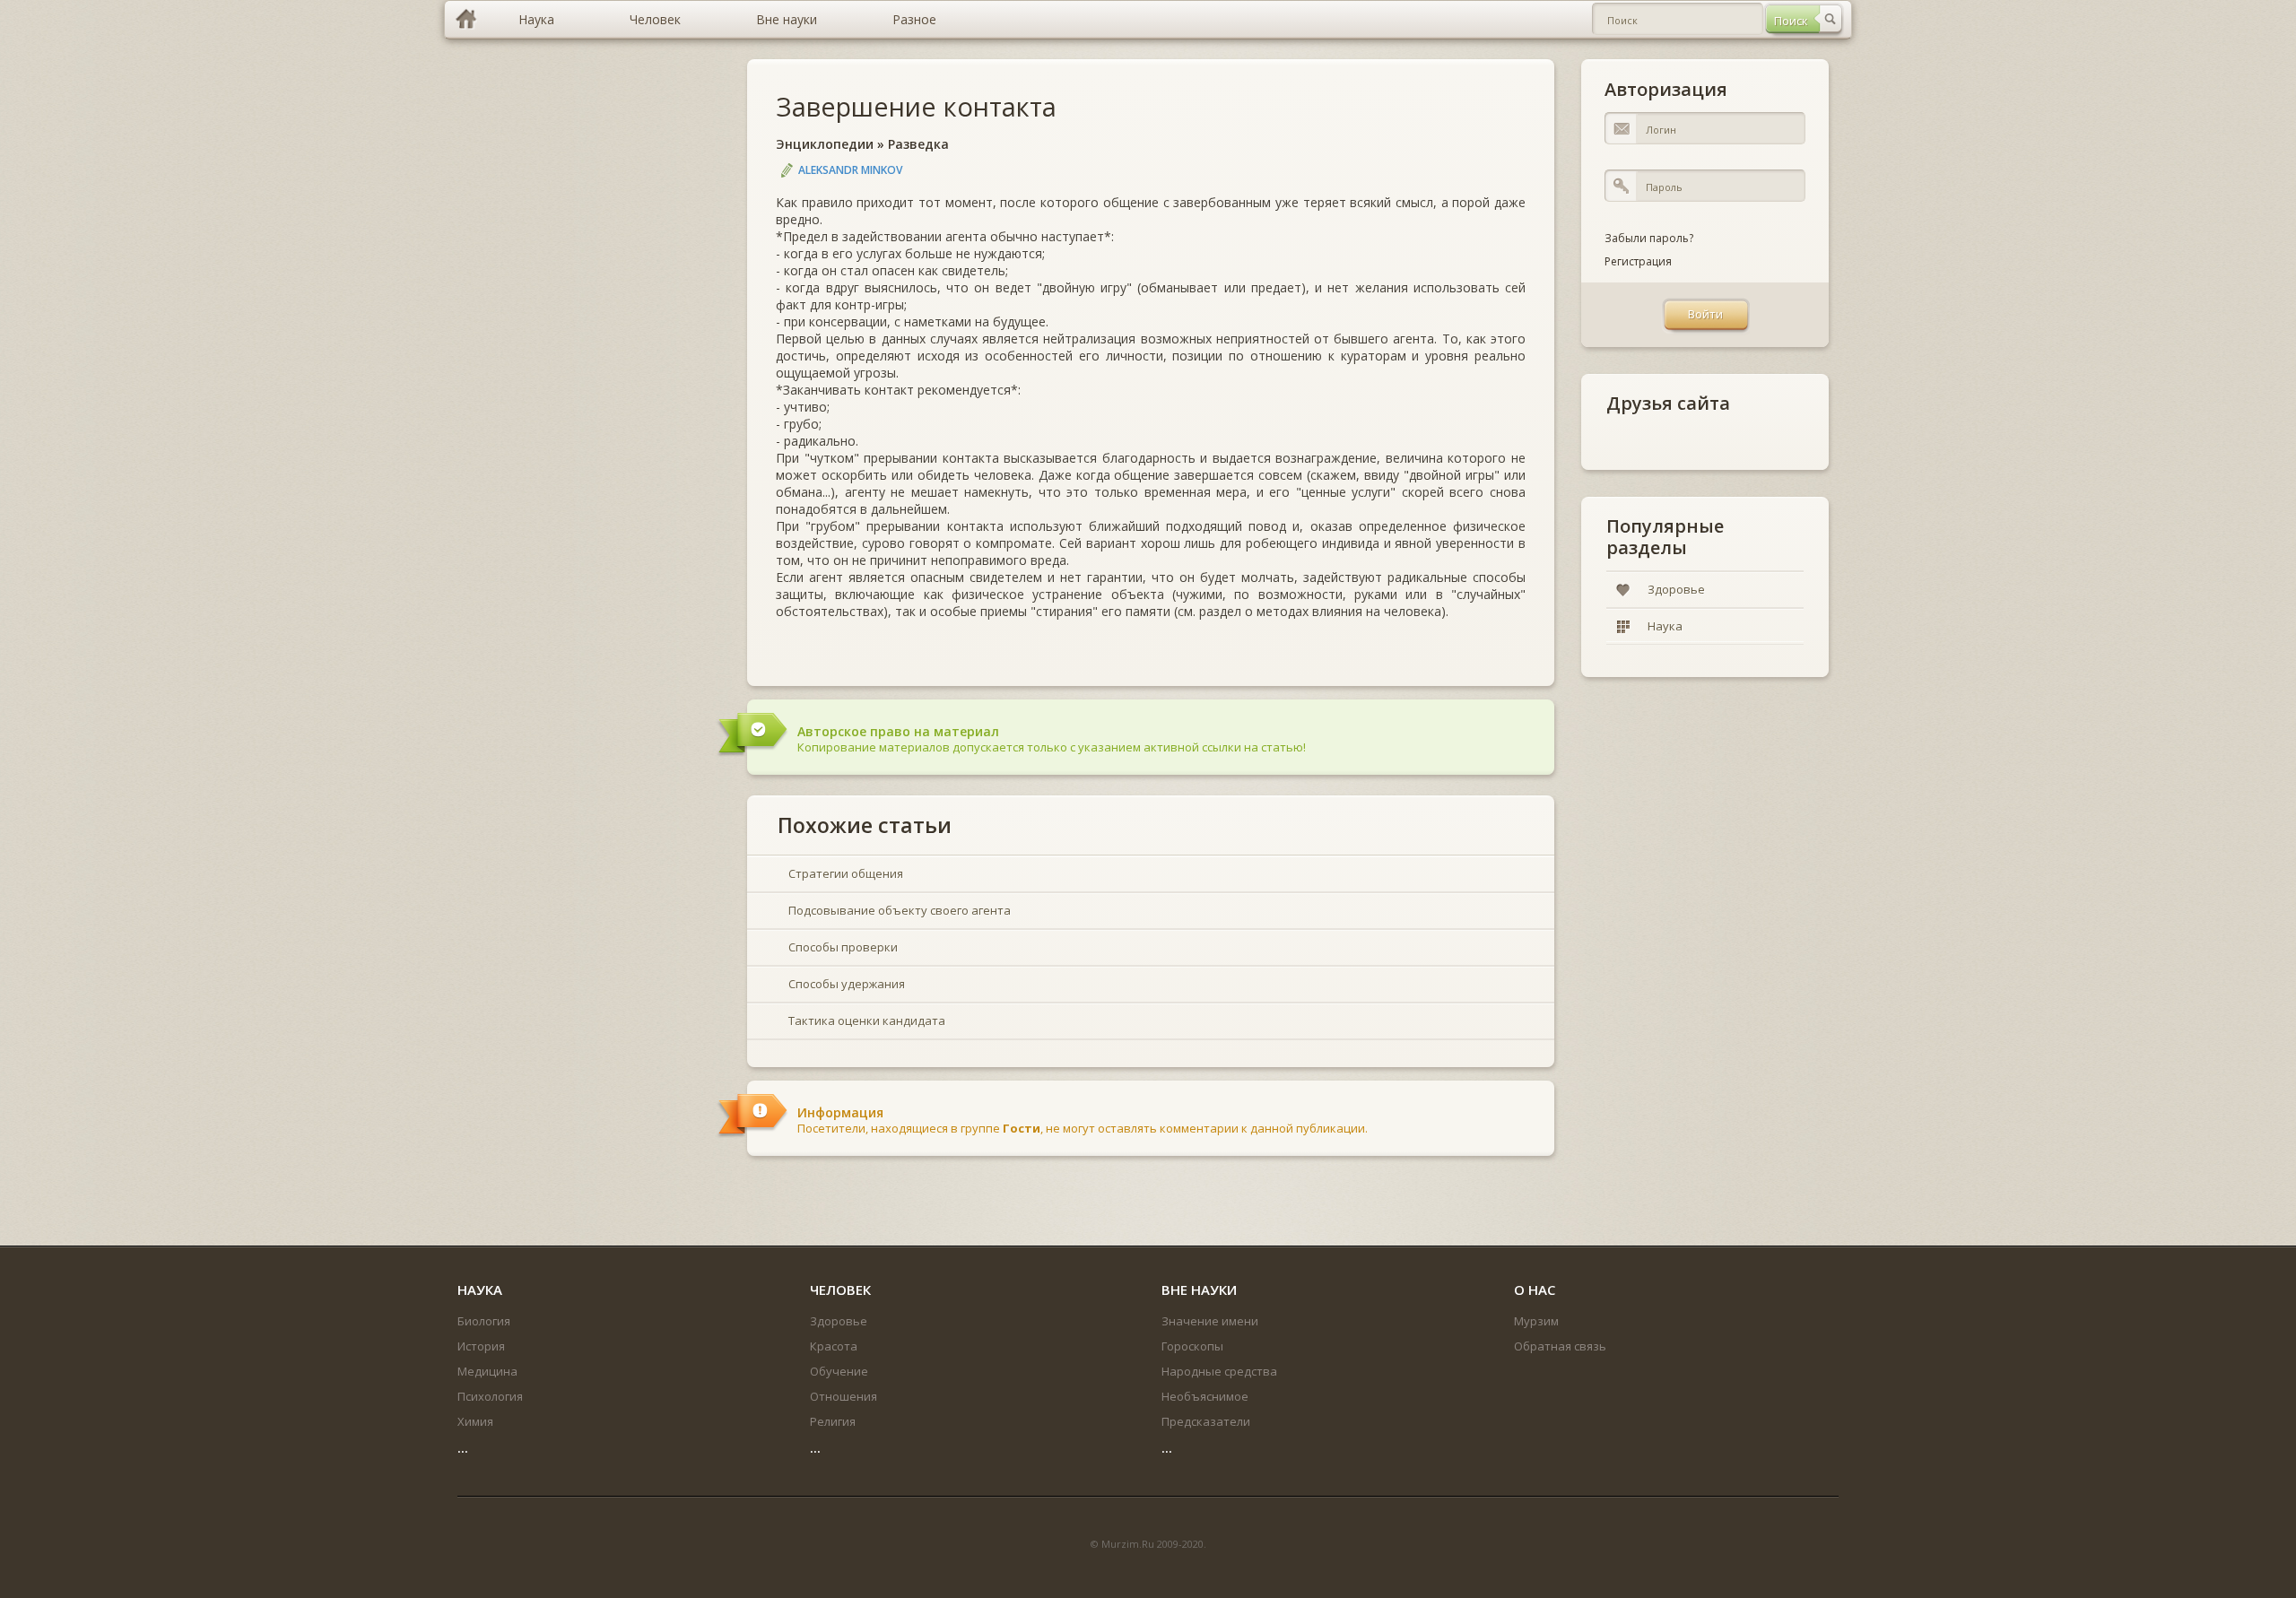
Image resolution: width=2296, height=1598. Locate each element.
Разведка (918, 144)
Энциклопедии (825, 144)
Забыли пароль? (1649, 238)
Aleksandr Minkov (850, 170)
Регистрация (1638, 261)
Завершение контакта (916, 106)
